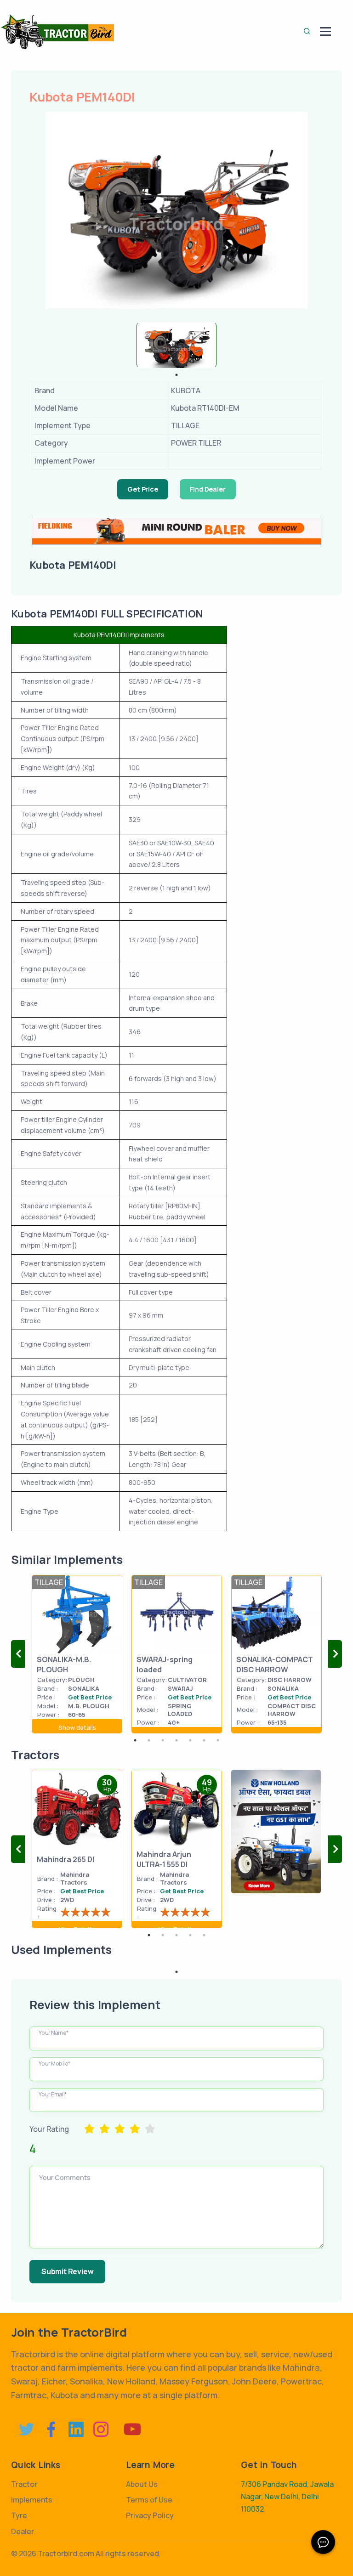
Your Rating (49, 2129)
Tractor (24, 2484)
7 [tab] (218, 1740)
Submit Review (67, 2271)
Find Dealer (208, 489)
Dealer (23, 2531)
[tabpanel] (176, 345)
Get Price (142, 489)
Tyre (19, 2515)
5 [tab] (190, 1740)
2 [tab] (149, 1740)
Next (335, 1654)
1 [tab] (176, 375)
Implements (32, 2500)
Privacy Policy (150, 2515)
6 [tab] (204, 1740)
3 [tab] (163, 1740)
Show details (77, 1727)
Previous (18, 1654)
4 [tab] (176, 1740)
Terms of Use (149, 2500)
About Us (142, 2484)
